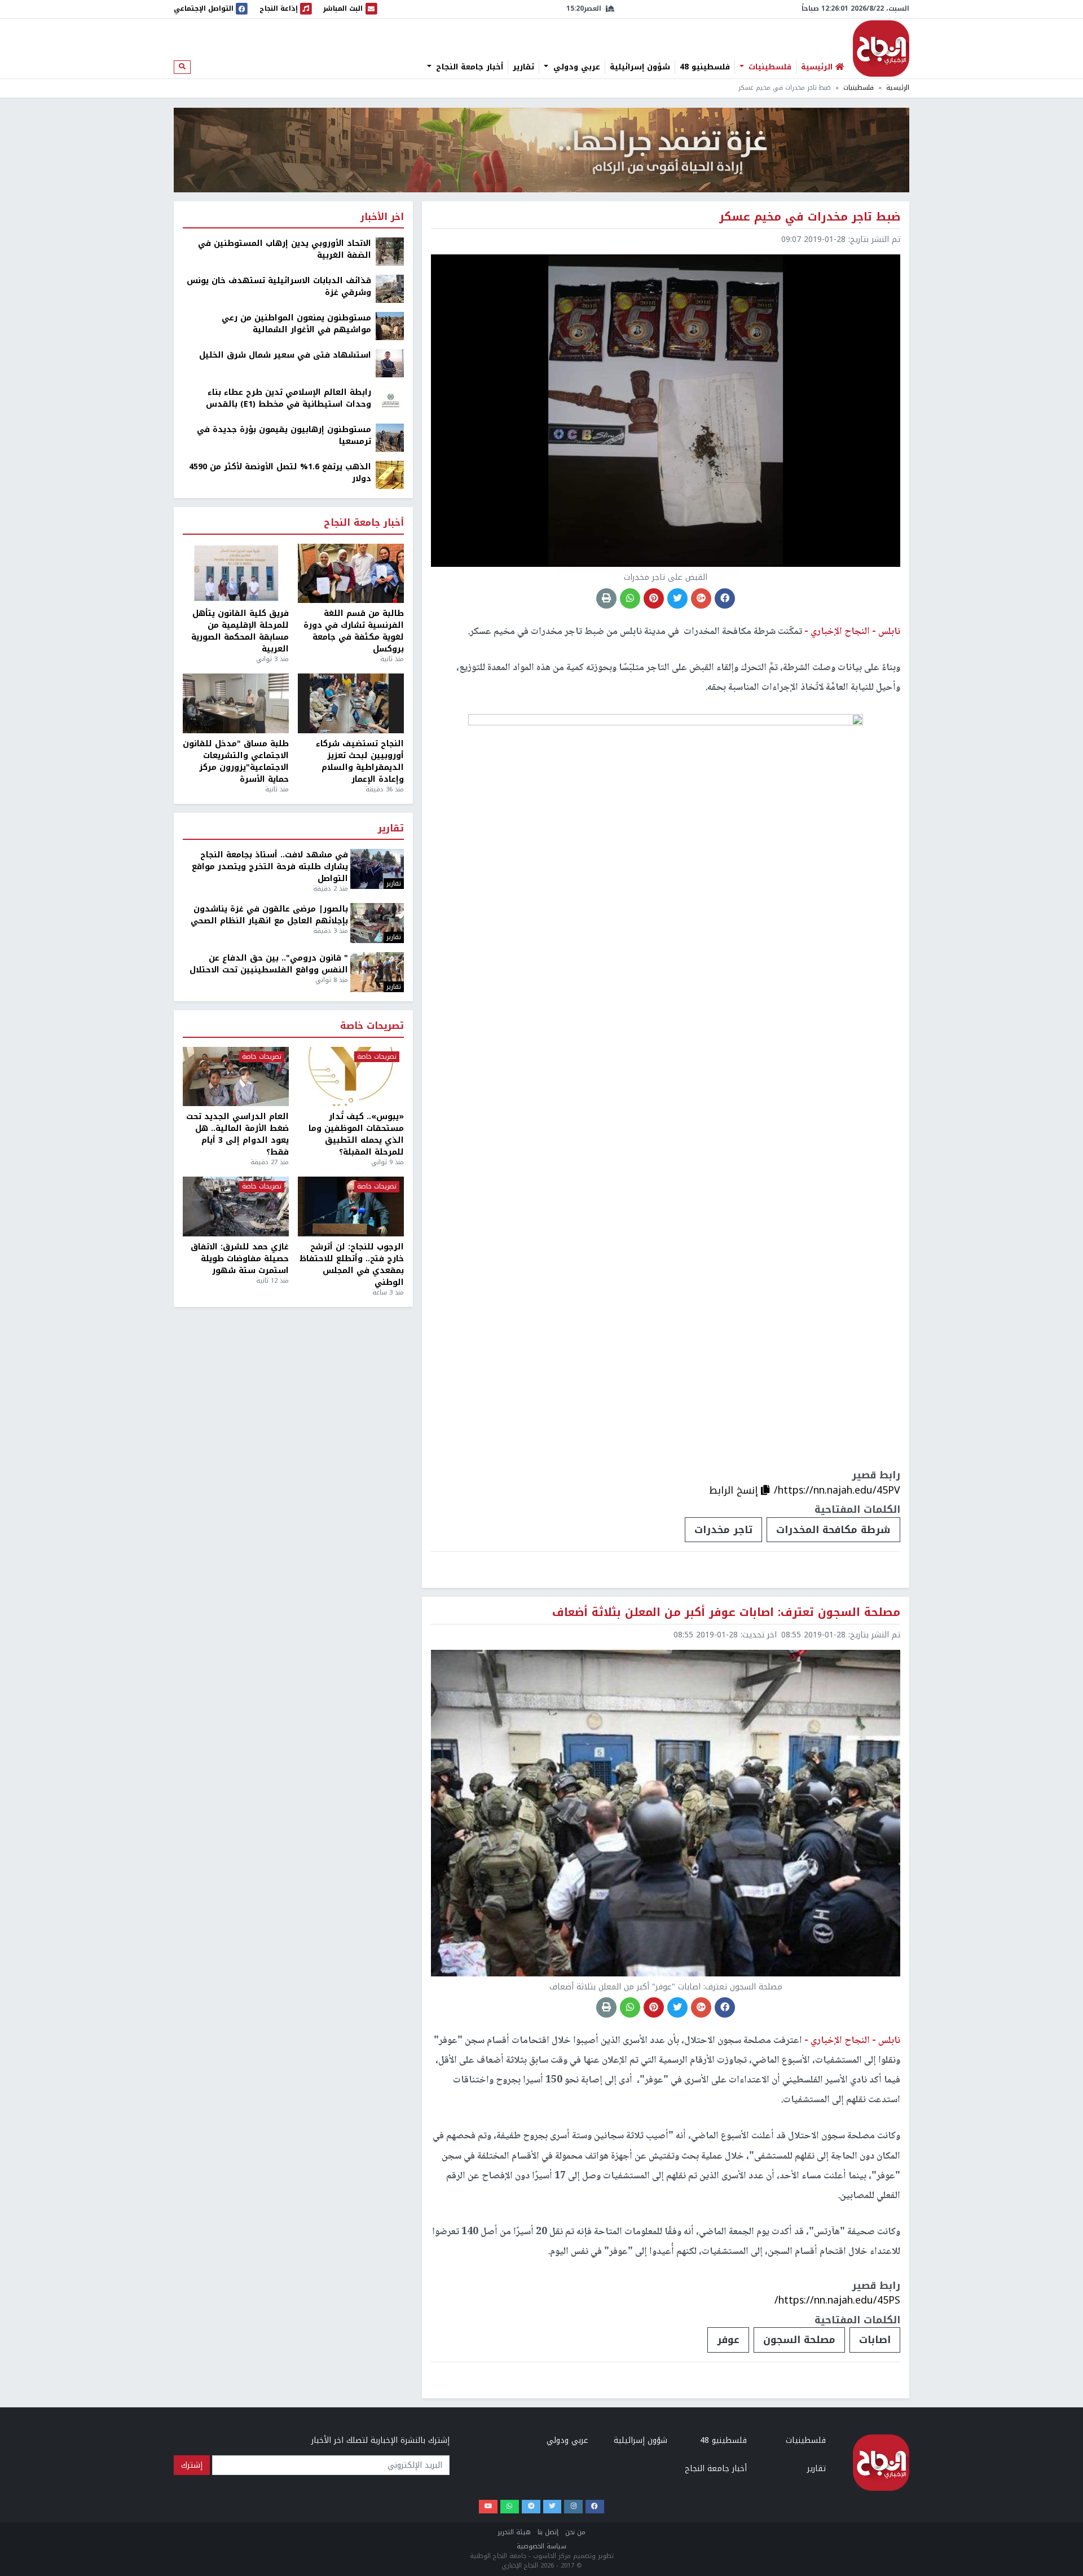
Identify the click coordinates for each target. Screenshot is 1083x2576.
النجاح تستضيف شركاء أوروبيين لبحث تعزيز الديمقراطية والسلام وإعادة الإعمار (360, 761)
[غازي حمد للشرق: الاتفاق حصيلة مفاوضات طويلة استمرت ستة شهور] (236, 1206)
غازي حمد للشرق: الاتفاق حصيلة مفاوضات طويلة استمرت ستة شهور (240, 1259)
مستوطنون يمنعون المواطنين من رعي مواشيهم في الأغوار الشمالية (296, 324)
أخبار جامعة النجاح (468, 67)
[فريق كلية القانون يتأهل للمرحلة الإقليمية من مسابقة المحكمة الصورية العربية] (236, 574)
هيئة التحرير (514, 2532)
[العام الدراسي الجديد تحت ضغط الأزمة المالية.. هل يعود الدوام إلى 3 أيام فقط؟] (236, 1077)
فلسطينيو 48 (705, 67)
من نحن (575, 2532)
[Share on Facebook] (725, 598)
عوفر (728, 2340)
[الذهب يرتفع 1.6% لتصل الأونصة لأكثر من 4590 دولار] (390, 475)
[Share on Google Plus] (701, 598)
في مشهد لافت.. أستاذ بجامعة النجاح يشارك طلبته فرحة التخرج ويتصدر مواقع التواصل (270, 867)
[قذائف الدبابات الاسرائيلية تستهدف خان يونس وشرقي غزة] (390, 289)
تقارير (523, 67)
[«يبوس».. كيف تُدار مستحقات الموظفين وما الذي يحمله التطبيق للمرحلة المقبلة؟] (351, 1077)
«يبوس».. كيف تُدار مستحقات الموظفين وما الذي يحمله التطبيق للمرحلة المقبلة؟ (356, 1134)
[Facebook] (595, 2507)
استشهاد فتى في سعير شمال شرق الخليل (285, 355)
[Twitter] (552, 2507)
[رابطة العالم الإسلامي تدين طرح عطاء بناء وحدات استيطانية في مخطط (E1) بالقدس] (390, 400)
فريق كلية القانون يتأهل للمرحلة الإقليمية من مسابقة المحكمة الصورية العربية (240, 631)
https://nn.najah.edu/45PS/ (837, 2300)
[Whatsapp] (510, 2507)
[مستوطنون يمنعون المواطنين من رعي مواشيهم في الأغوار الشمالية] (390, 326)
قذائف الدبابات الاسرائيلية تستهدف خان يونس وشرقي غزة (279, 287)
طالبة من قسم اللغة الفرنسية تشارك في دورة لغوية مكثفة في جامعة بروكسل (354, 631)
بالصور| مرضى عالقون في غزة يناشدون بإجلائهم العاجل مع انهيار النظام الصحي (269, 915)
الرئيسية (898, 88)
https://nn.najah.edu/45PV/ (837, 1490)
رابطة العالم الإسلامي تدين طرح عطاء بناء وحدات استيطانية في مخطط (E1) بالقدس (289, 398)
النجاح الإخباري (881, 49)
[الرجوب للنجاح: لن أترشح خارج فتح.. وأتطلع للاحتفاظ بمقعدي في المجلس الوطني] (351, 1206)
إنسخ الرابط (735, 1490)
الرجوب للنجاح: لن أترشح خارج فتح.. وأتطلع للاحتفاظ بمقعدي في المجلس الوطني (352, 1265)
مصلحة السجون (799, 2340)
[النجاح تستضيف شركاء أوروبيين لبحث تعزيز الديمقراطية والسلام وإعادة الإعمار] (351, 703)
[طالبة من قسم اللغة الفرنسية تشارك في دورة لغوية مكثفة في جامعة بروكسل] (351, 574)
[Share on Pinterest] (654, 598)
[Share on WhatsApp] (630, 598)
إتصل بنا (548, 2532)
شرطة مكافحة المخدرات (833, 1530)
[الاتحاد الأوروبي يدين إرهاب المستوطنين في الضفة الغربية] (390, 251)
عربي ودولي (575, 67)
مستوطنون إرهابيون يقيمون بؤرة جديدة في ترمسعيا (284, 435)
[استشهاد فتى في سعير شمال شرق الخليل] (390, 363)
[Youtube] (488, 2507)
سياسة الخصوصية (541, 2546)
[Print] (606, 598)
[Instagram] (573, 2507)
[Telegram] (531, 2507)
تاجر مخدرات (723, 1530)
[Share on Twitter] (677, 598)
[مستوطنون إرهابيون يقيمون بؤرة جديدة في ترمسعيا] (390, 437)
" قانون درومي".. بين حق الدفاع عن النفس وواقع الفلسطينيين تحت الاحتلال (269, 964)
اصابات (875, 2340)
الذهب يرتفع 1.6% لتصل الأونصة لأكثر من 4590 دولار (280, 473)
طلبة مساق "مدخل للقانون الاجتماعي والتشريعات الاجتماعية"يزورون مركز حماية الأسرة (236, 761)
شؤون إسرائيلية (640, 67)
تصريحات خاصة (372, 1026)
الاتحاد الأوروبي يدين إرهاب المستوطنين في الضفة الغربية (285, 249)
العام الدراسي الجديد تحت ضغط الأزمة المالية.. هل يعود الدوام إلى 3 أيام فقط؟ (237, 1134)
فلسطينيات (769, 67)
